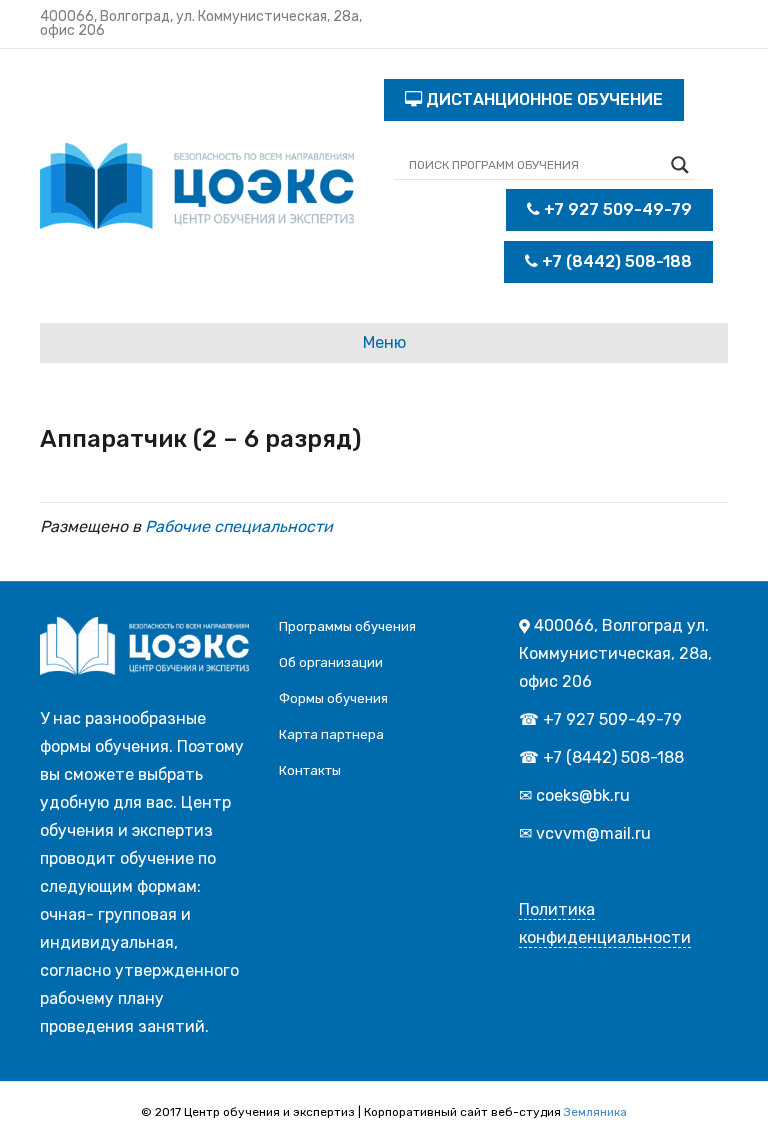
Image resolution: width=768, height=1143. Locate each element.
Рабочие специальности (239, 526)
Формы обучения (333, 698)
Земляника (595, 1112)
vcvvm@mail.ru (593, 833)
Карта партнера (331, 734)
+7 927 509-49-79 (616, 209)
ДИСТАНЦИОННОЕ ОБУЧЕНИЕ (542, 99)
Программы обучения (347, 626)
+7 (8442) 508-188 (615, 261)
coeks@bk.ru (583, 795)
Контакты (310, 770)
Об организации (331, 662)
